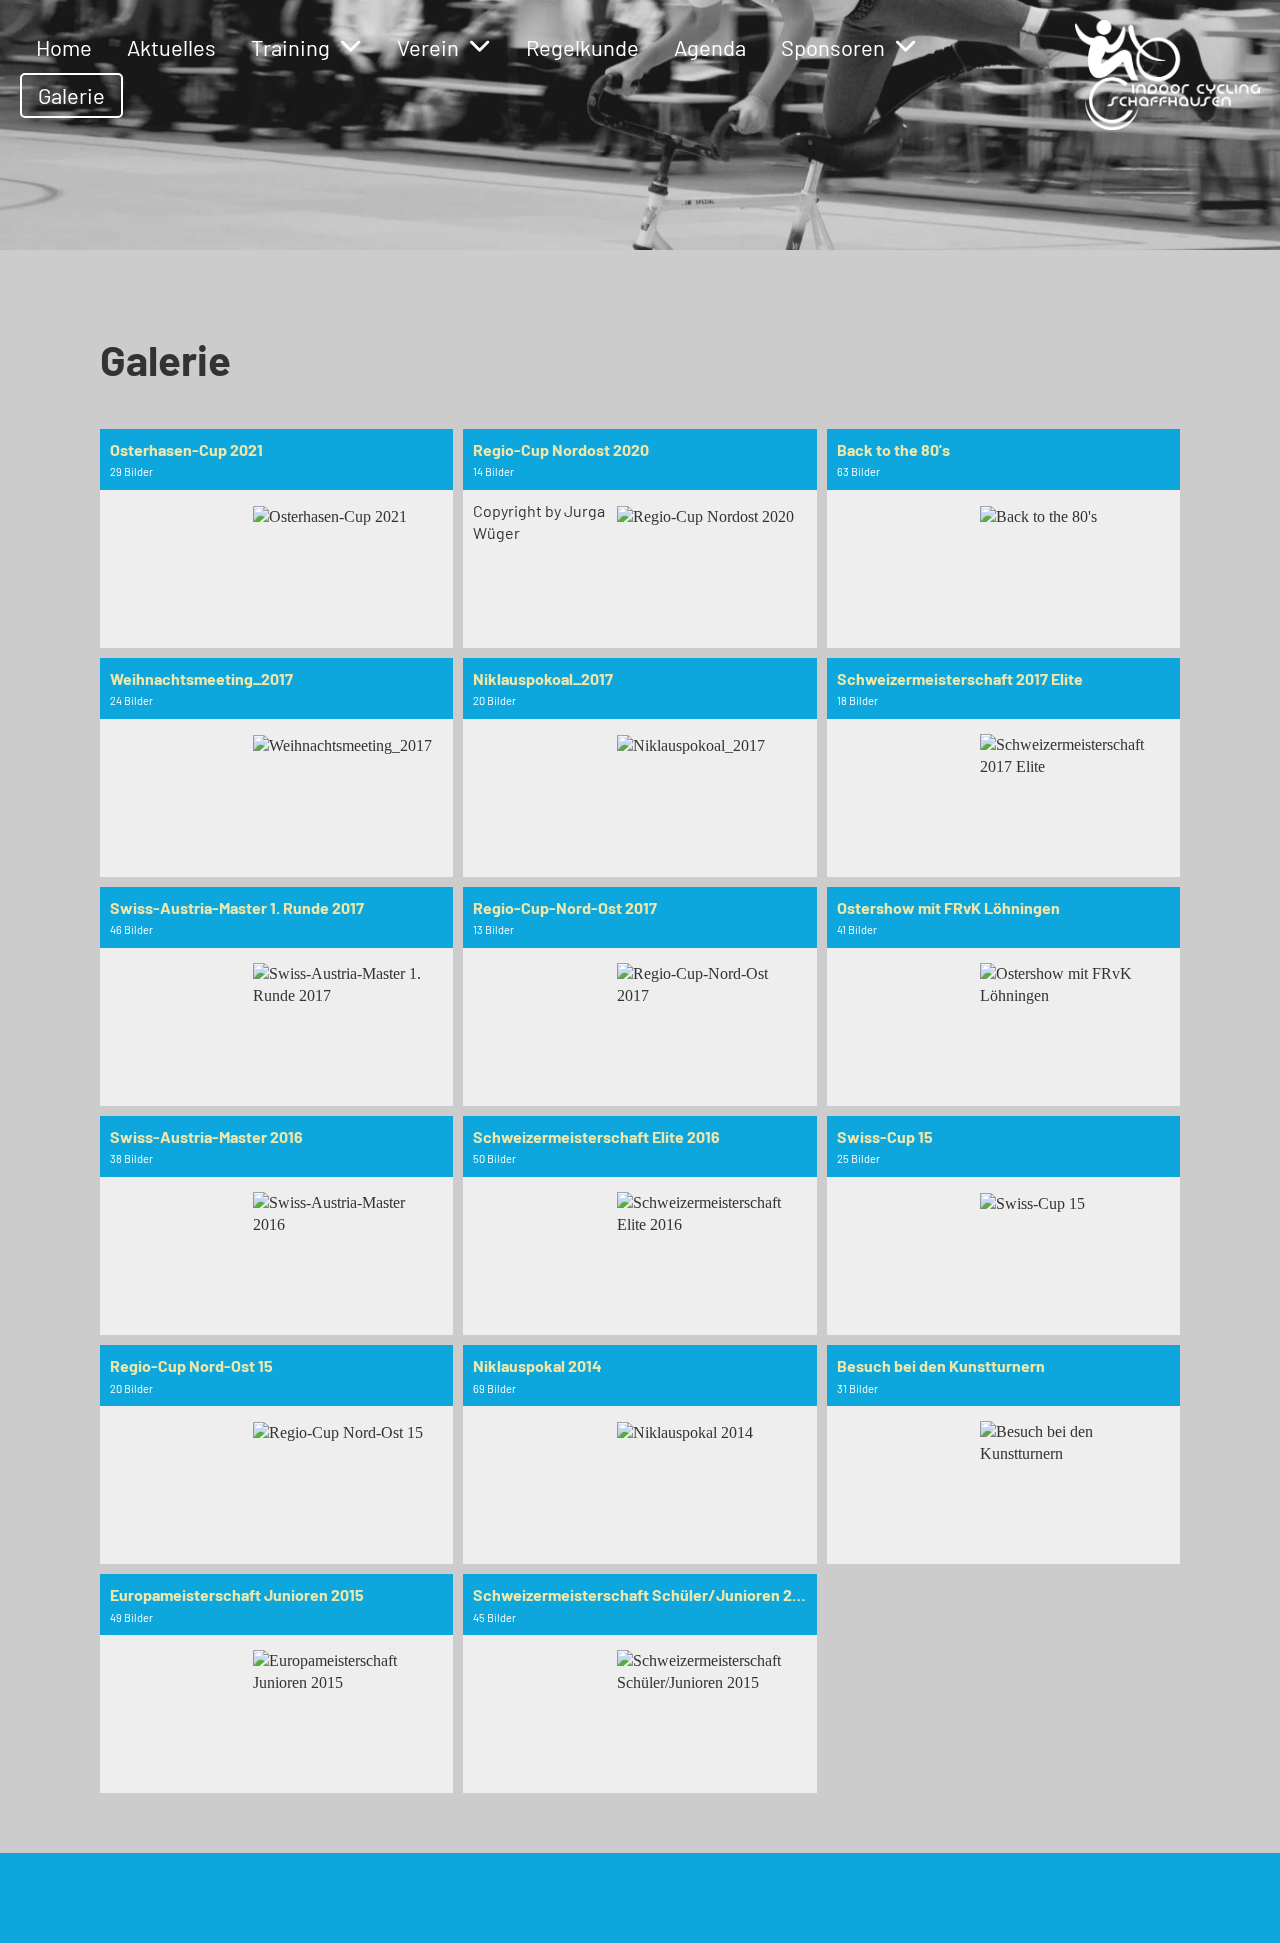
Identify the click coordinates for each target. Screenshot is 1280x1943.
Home (64, 47)
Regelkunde (582, 47)
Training (290, 47)
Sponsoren (833, 47)
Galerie (71, 95)
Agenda (710, 47)
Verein (428, 47)
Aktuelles (171, 47)
